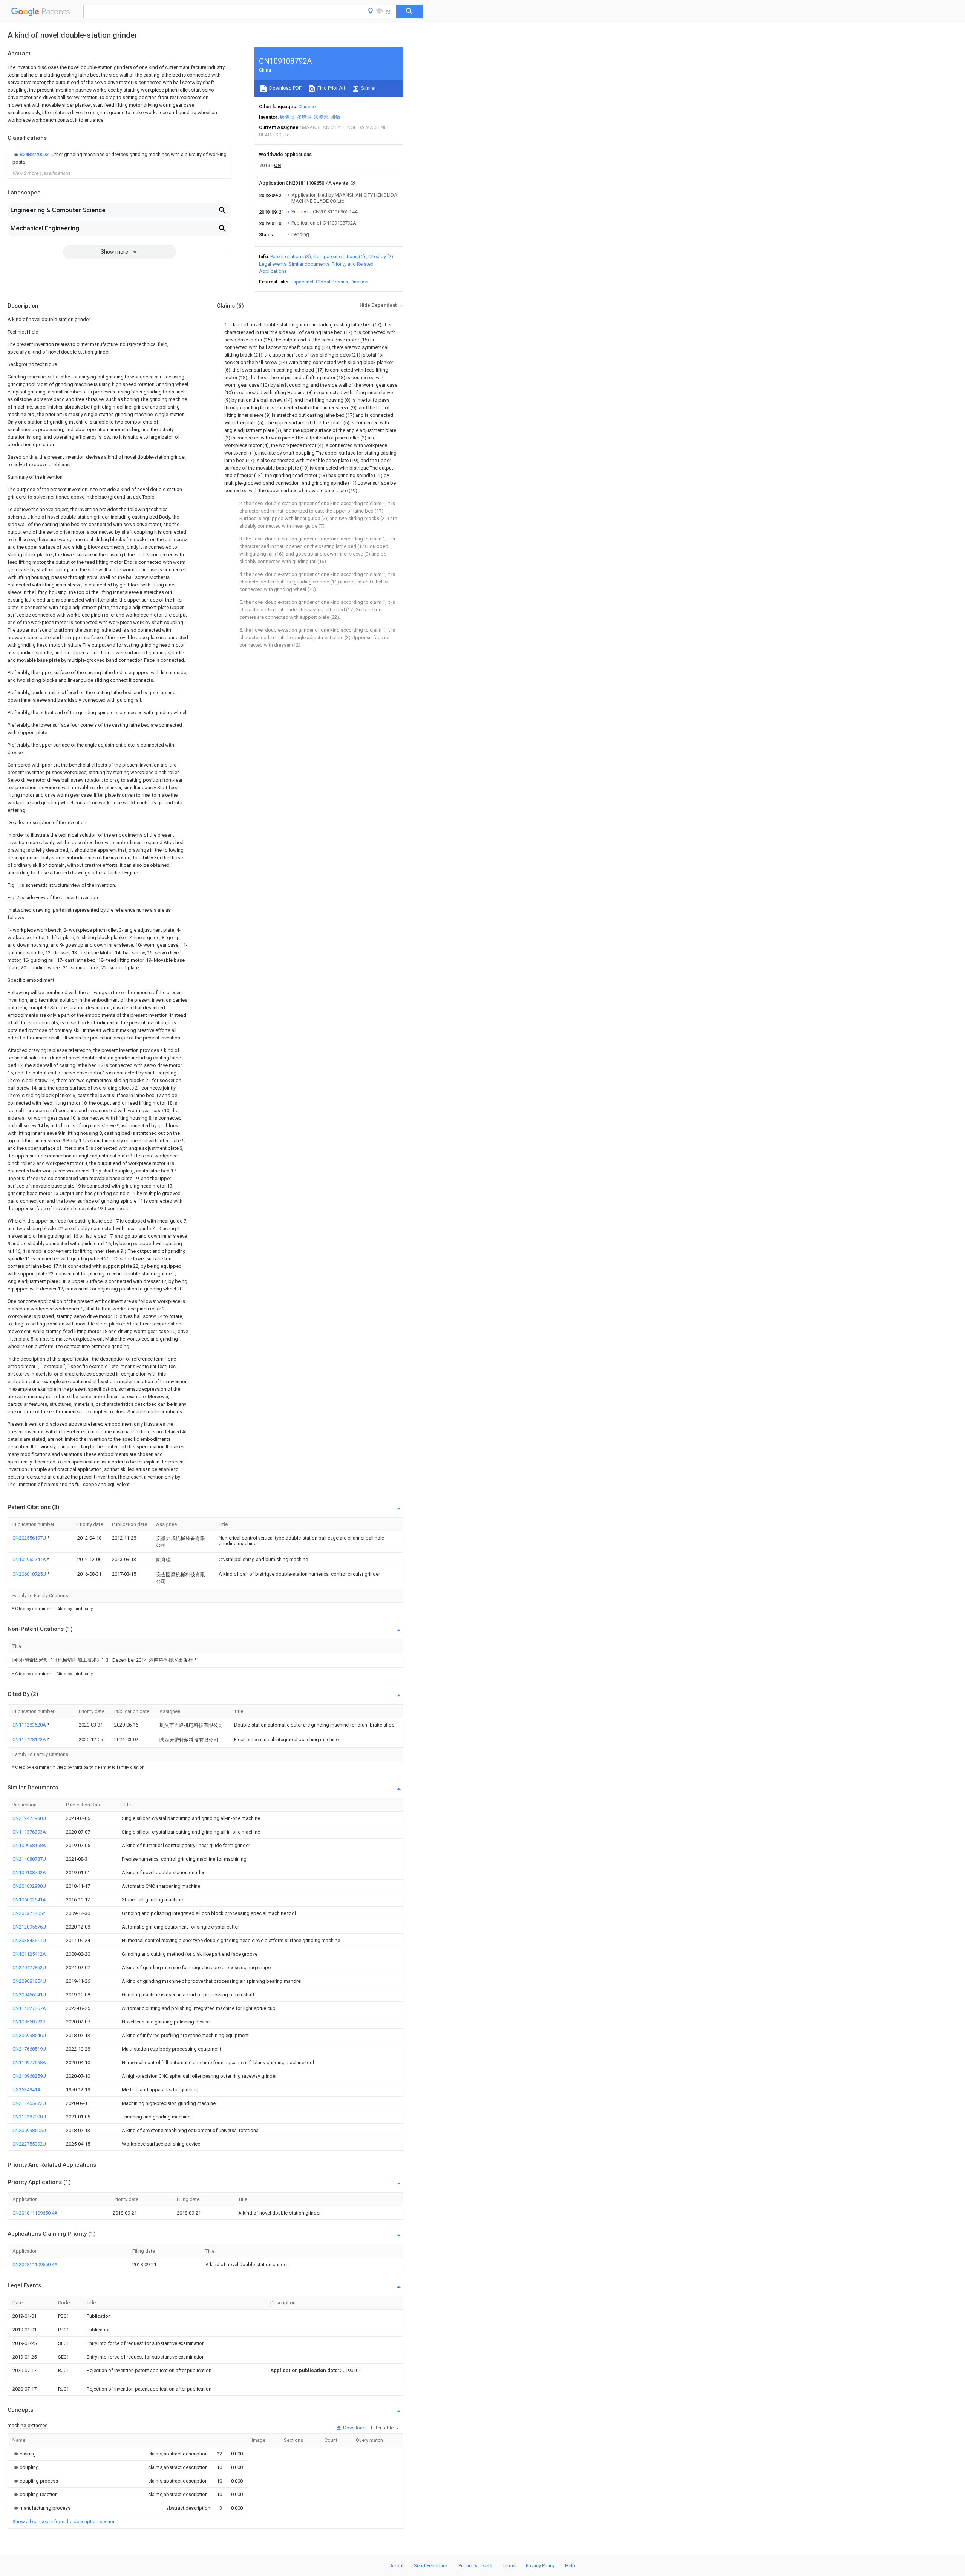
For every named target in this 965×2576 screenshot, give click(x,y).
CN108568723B (29, 2022)
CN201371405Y (29, 1913)
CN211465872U (29, 2103)
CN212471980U (29, 1818)
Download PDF (285, 88)
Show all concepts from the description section (64, 2522)
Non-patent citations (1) (339, 256)
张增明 (304, 117)
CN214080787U (29, 1859)
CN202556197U (30, 1538)
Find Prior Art (331, 88)
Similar (368, 88)
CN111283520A (30, 1725)
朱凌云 (321, 117)
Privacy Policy (540, 2566)
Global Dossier (332, 282)
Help (570, 2566)
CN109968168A (29, 1845)
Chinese (307, 106)
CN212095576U (29, 1927)
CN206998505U (29, 2130)
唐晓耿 (287, 117)
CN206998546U (29, 2035)
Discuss (359, 282)
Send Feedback (431, 2566)
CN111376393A (29, 1832)
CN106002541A (29, 1900)
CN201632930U (29, 1886)
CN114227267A (29, 2008)
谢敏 (335, 117)
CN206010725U (30, 1574)
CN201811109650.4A (35, 2213)
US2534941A (27, 2090)
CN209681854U (29, 1981)
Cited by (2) (381, 256)
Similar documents (309, 264)
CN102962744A (30, 1559)
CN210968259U (29, 2076)
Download (354, 2428)
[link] (119, 158)
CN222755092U (29, 2144)
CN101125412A (29, 1954)
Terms (509, 2566)
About (397, 2566)
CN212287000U (29, 2117)
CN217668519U (29, 2049)
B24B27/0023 (35, 154)
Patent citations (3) (291, 256)
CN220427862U (29, 1968)
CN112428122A (30, 1740)
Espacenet (302, 282)
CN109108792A (29, 1873)
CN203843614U (29, 1940)
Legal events (273, 264)
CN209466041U (29, 1995)
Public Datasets (475, 2566)
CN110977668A (29, 2062)
